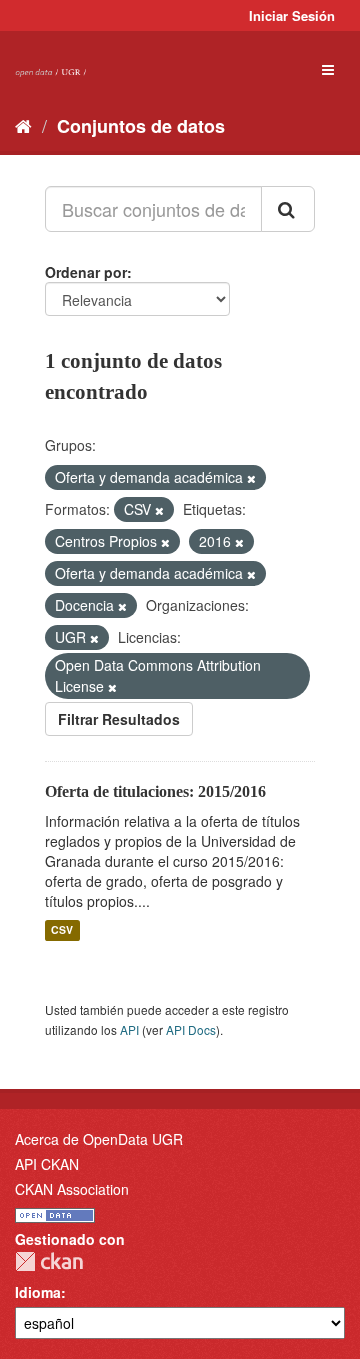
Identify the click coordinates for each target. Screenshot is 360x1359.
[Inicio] (23, 125)
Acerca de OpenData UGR (99, 1139)
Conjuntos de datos (141, 126)
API (129, 1029)
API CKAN (47, 1164)
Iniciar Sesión (292, 15)
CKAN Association (72, 1189)
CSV (62, 930)
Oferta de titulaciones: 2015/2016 (155, 791)
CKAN (49, 1261)
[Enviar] (288, 209)
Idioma (38, 1292)
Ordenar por (86, 272)
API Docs (191, 1029)
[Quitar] (251, 478)
